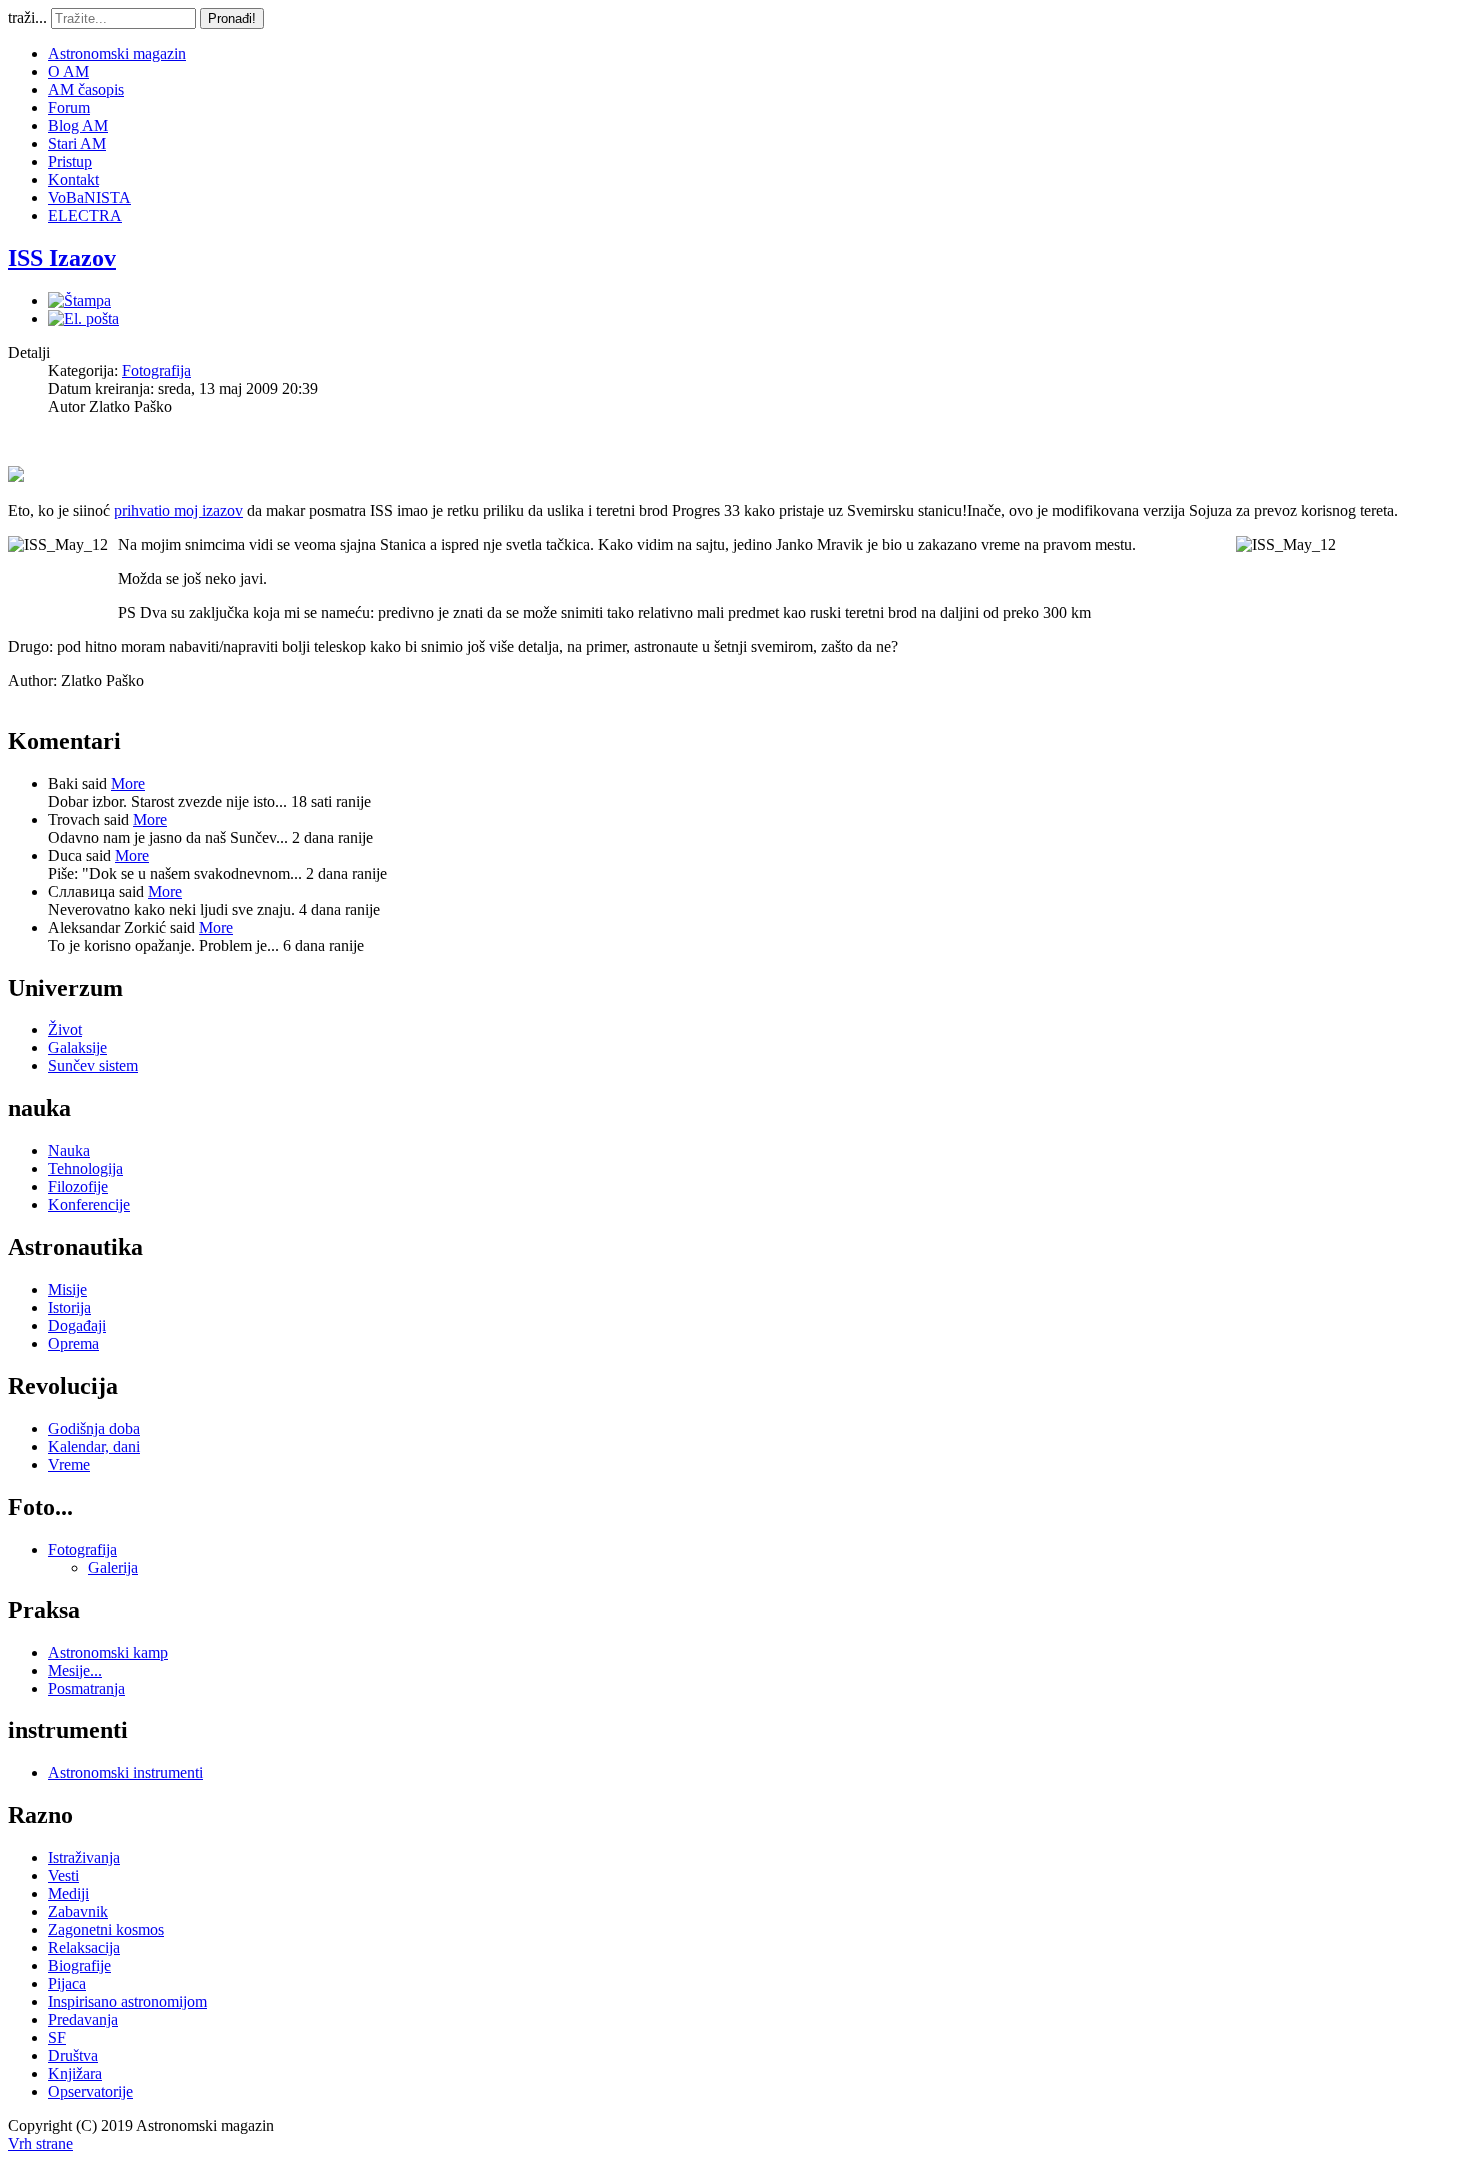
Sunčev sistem (93, 1065)
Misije (67, 1289)
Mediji (68, 1893)
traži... (27, 17)
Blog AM (78, 125)
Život (65, 1029)
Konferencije (89, 1204)
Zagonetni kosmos (106, 1929)
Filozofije (78, 1186)
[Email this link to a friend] (83, 318)
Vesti (63, 1875)
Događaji (77, 1325)
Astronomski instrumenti (125, 1772)
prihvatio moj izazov (178, 510)
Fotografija (156, 370)
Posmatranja (86, 1688)
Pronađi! (232, 18)
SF (57, 2037)
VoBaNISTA (89, 197)
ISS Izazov (62, 258)
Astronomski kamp (108, 1652)
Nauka (69, 1150)
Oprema (73, 1343)
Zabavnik (78, 1911)
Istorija (69, 1307)
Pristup (70, 161)
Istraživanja (84, 1857)
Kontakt (73, 179)
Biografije (79, 1965)
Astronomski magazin (117, 53)
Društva (73, 2055)
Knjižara (75, 2073)
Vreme (69, 1464)
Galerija (113, 1567)
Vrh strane (40, 2143)
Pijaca (67, 1983)
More (128, 783)
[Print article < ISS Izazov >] (79, 300)
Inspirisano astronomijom (127, 2001)
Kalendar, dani (94, 1446)
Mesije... (75, 1670)
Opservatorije (90, 2091)
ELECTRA (85, 215)
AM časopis (86, 89)
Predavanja (83, 2019)
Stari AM (77, 143)
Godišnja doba (94, 1428)
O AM (68, 71)
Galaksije (77, 1047)
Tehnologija (85, 1168)
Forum (69, 107)
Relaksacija (84, 1947)
